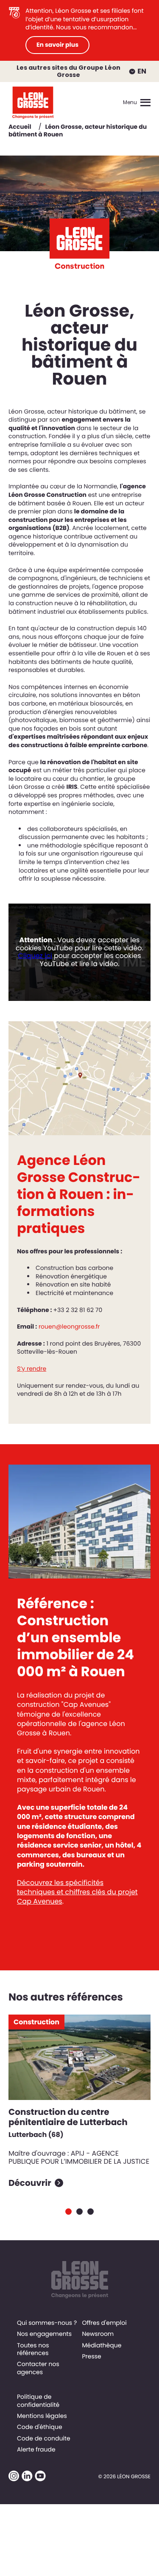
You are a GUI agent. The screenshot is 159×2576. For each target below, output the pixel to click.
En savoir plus (57, 45)
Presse (91, 2356)
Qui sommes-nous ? (47, 2323)
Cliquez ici (35, 956)
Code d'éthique (40, 2427)
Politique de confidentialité (38, 2400)
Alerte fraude (36, 2449)
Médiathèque (102, 2345)
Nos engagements (44, 2334)
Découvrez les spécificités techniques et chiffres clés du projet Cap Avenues (77, 1892)
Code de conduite (44, 2438)
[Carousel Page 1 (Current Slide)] (68, 2212)
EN (142, 71)
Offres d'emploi (104, 2323)
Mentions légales (42, 2416)
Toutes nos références (33, 2349)
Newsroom (98, 2334)
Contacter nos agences (38, 2368)
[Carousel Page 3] (91, 2212)
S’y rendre (32, 1369)
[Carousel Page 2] (79, 2212)
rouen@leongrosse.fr (69, 1326)
